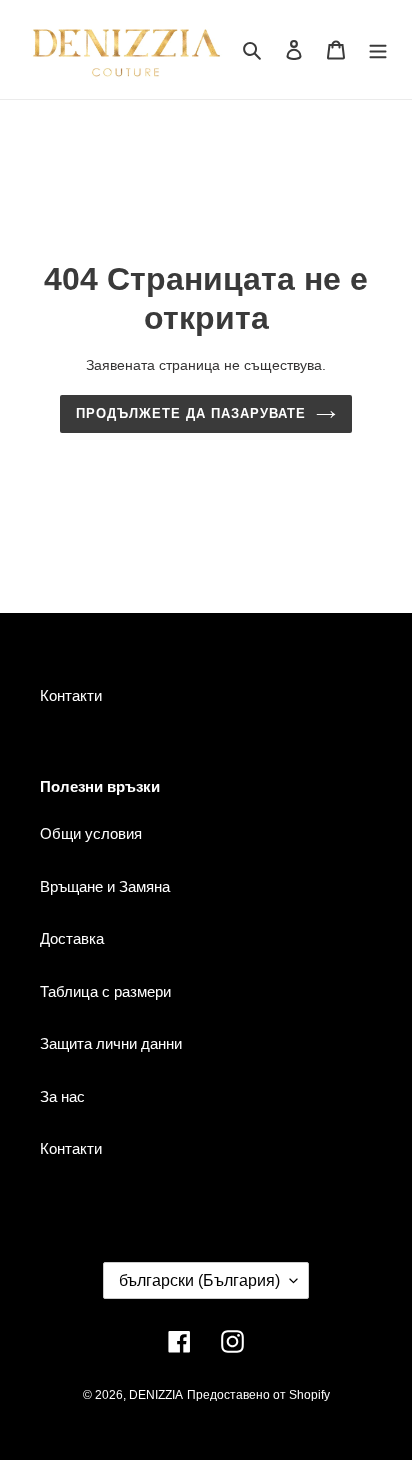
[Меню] (378, 49)
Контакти (71, 695)
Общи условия (91, 833)
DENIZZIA (156, 1395)
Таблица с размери (105, 991)
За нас (62, 1096)
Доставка (72, 938)
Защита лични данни (111, 1043)
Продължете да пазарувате (191, 413)
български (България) (199, 1280)
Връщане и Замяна (105, 886)
